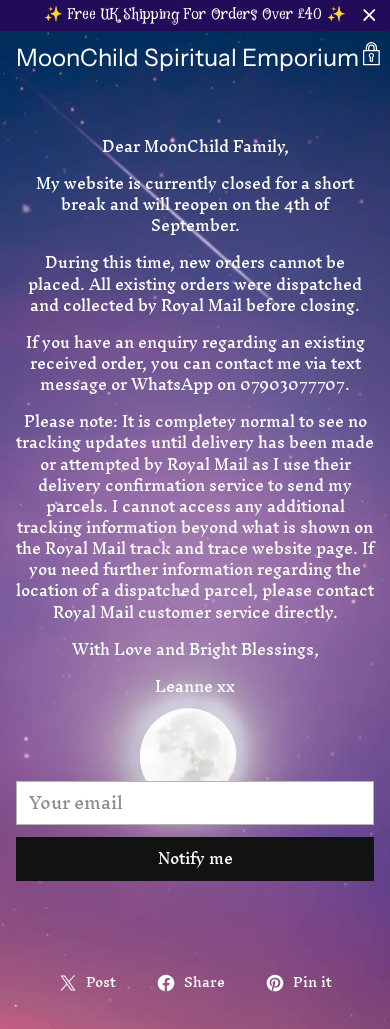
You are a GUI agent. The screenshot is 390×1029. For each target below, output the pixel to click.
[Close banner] (369, 15)
